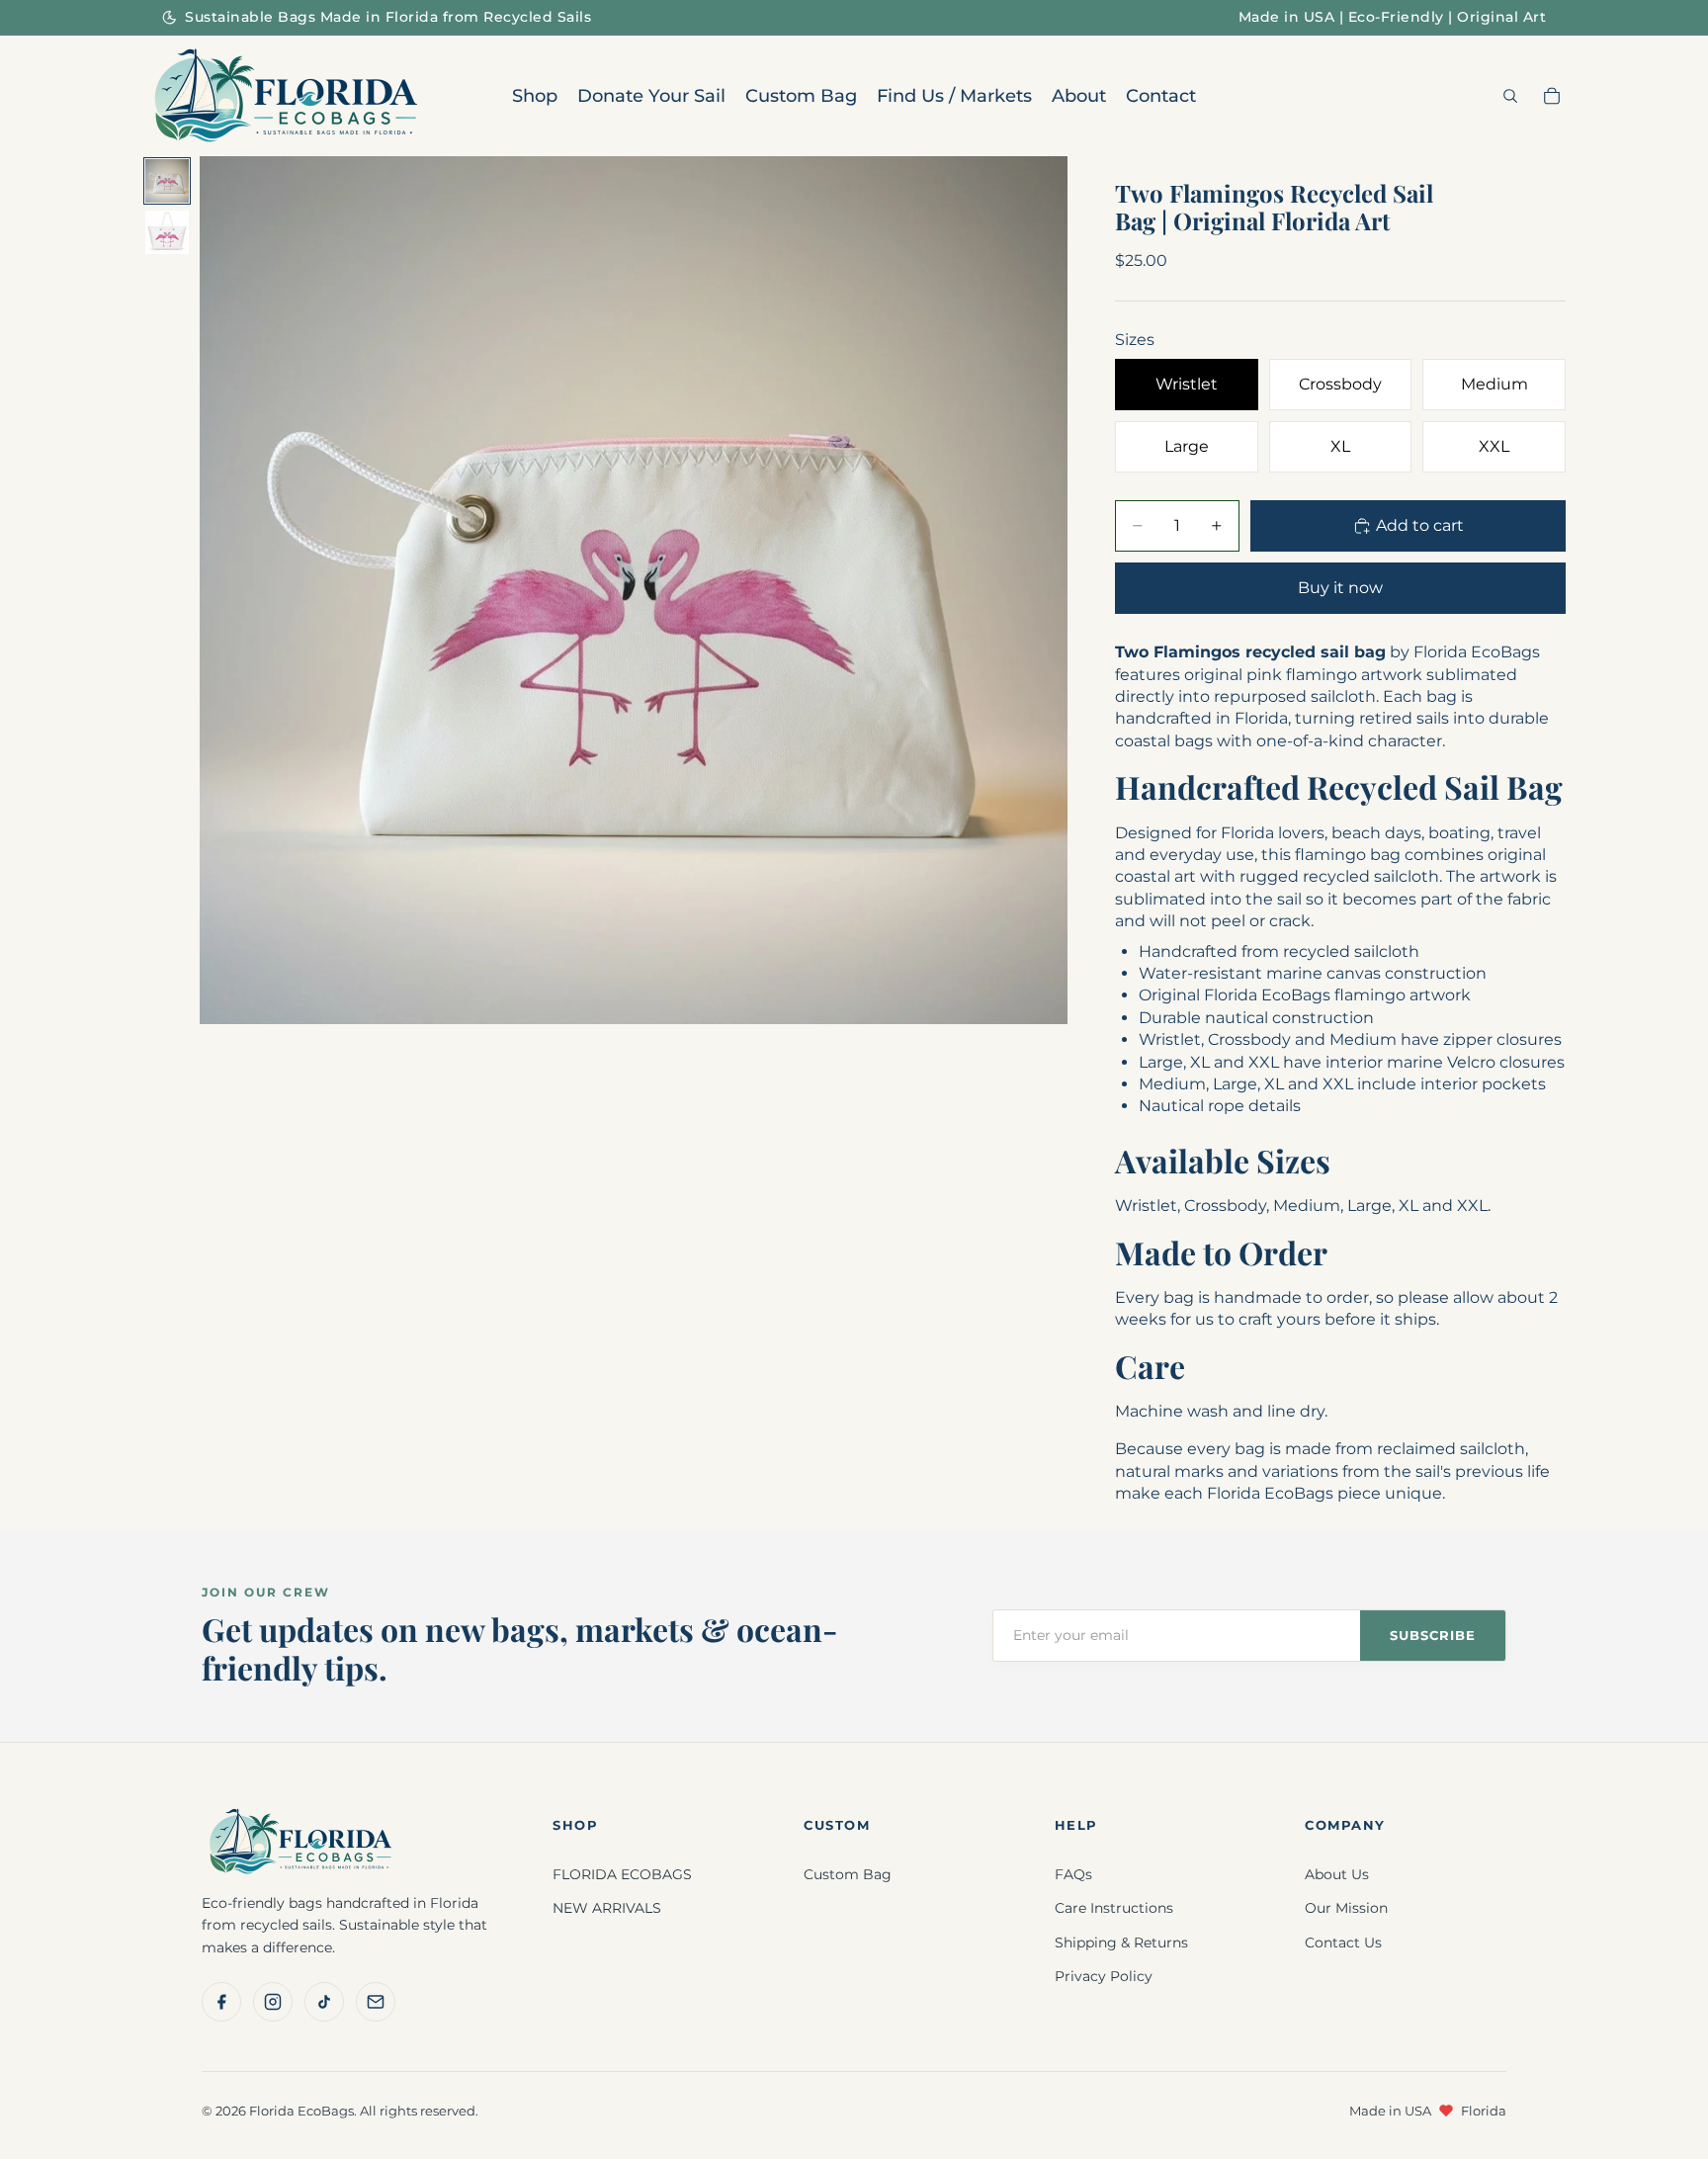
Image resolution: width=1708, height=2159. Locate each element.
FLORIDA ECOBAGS (622, 1874)
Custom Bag (848, 1874)
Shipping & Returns (1121, 1943)
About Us (1337, 1874)
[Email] (376, 2002)
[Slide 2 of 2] (167, 232)
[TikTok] (324, 2002)
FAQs (1073, 1874)
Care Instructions (1114, 1908)
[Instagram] (273, 2002)
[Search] (1510, 96)
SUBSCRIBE (1433, 1635)
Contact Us (1343, 1943)
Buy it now (1340, 588)
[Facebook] (221, 2002)
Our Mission (1346, 1908)
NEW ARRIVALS (607, 1908)
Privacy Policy (1104, 1976)
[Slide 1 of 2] (167, 181)
